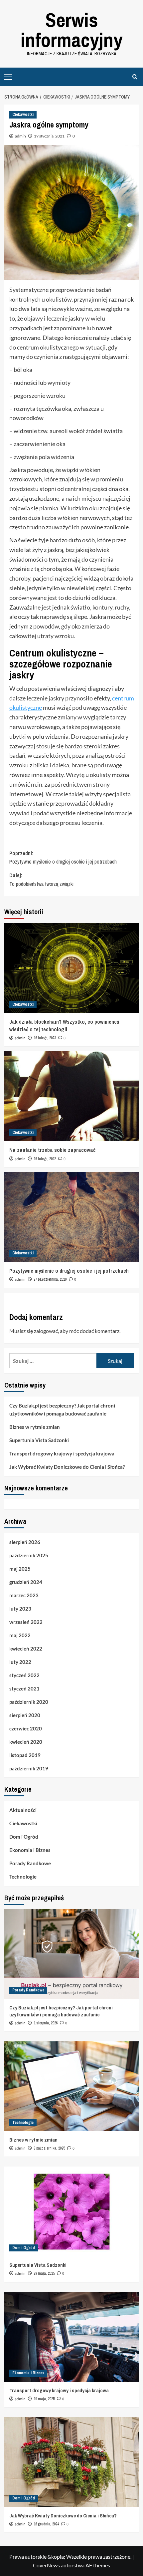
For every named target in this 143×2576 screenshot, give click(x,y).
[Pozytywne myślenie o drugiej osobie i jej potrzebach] (72, 1217)
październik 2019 (29, 1768)
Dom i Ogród (24, 1837)
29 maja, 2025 (44, 2273)
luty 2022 (20, 1662)
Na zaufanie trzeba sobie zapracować (52, 1150)
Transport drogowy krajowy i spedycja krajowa (62, 1453)
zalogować (46, 1331)
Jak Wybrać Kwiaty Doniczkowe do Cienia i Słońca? (67, 1467)
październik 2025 (29, 1555)
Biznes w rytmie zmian (35, 1427)
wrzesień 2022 (26, 1622)
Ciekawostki (23, 115)
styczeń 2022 (24, 1675)
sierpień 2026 (25, 1542)
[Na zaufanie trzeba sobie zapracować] (72, 1096)
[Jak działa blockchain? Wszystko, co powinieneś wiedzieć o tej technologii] (72, 968)
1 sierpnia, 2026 (46, 2023)
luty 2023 (20, 1609)
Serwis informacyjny (71, 30)
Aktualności (23, 1810)
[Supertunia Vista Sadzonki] (72, 2211)
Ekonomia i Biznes (30, 1850)
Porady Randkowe (30, 1863)
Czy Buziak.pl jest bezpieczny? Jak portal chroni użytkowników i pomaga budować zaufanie (62, 1410)
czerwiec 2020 (26, 1728)
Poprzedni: (63, 858)
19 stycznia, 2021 (49, 136)
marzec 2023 (24, 1595)
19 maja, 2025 (44, 2399)
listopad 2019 (25, 1755)
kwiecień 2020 (26, 1742)
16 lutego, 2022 (45, 1159)
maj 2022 (20, 1635)
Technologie (23, 1877)
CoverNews (46, 2565)
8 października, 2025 (49, 2148)
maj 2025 (20, 1569)
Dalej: (41, 880)
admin (20, 136)
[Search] (135, 77)
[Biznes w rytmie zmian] (72, 2086)
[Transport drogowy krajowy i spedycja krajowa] (72, 2337)
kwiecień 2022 (26, 1649)
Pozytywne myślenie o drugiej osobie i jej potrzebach (69, 1271)
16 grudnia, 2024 (46, 2524)
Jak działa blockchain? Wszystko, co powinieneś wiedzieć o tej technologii (64, 1025)
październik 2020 (29, 1702)
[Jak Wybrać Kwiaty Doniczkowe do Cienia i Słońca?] (72, 2462)
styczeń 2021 (24, 1688)
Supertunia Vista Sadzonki (39, 1440)
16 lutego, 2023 (45, 1038)
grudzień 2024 (26, 1582)
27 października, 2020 (50, 1279)
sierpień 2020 (25, 1715)
